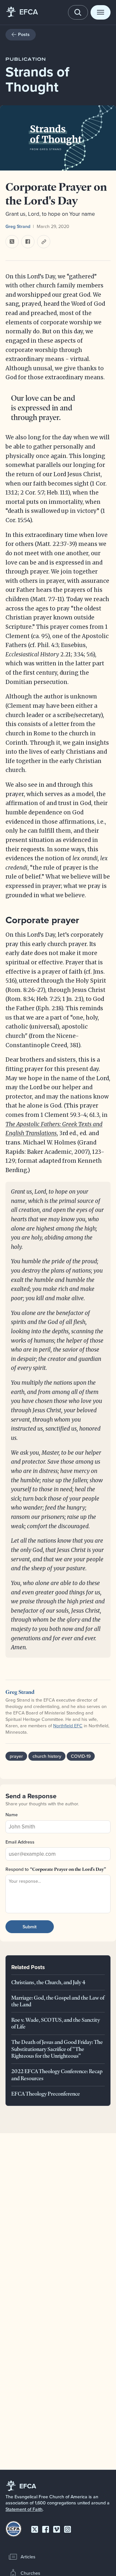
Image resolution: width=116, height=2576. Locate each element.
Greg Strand (18, 226)
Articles (28, 2557)
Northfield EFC (68, 1726)
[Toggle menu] (101, 12)
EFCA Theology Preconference (46, 2094)
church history (47, 1756)
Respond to (56, 1869)
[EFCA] (11, 12)
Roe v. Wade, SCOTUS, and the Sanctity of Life (56, 2023)
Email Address (20, 1842)
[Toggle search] (78, 12)
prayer (16, 1756)
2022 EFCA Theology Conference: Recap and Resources (57, 2075)
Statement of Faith (24, 2509)
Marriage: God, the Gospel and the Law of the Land (58, 2001)
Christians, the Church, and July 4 (48, 1982)
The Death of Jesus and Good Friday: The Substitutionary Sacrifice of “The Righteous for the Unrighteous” (57, 2049)
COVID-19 (81, 1756)
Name (12, 1815)
